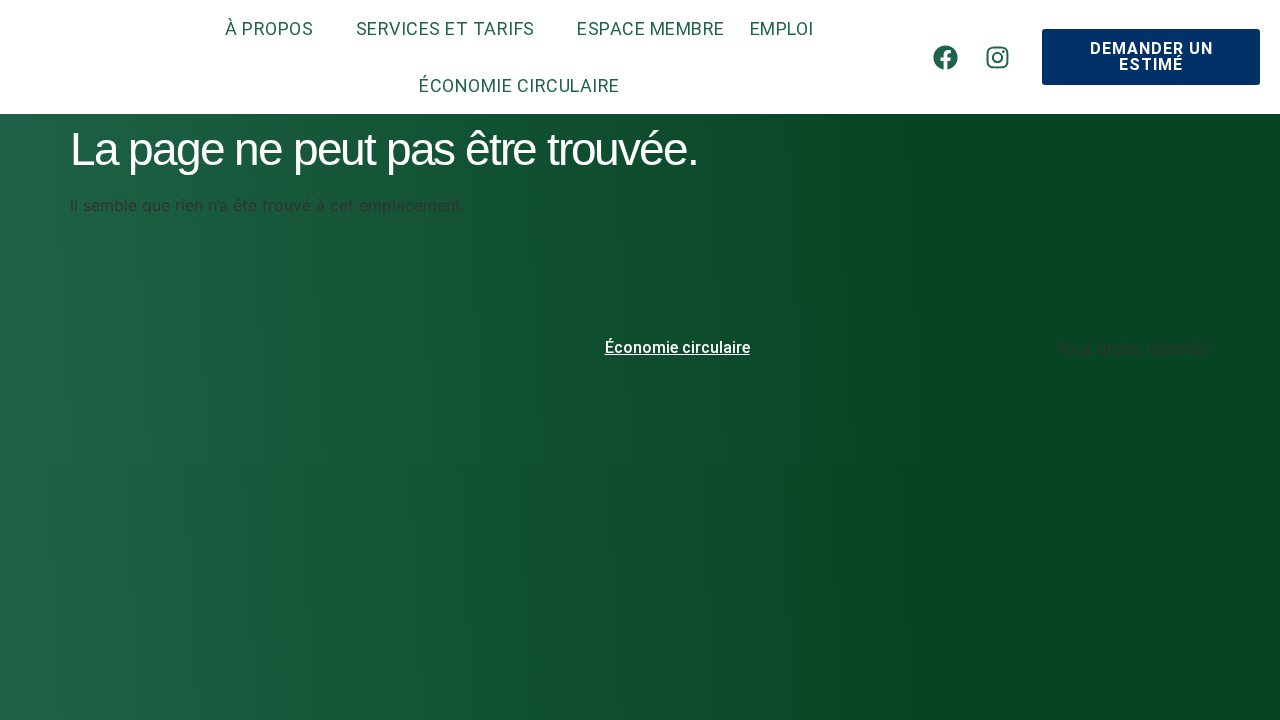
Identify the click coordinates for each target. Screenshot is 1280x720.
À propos (269, 28)
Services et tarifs (445, 28)
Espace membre (651, 28)
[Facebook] (945, 57)
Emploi (782, 28)
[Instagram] (997, 57)
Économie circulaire (519, 85)
